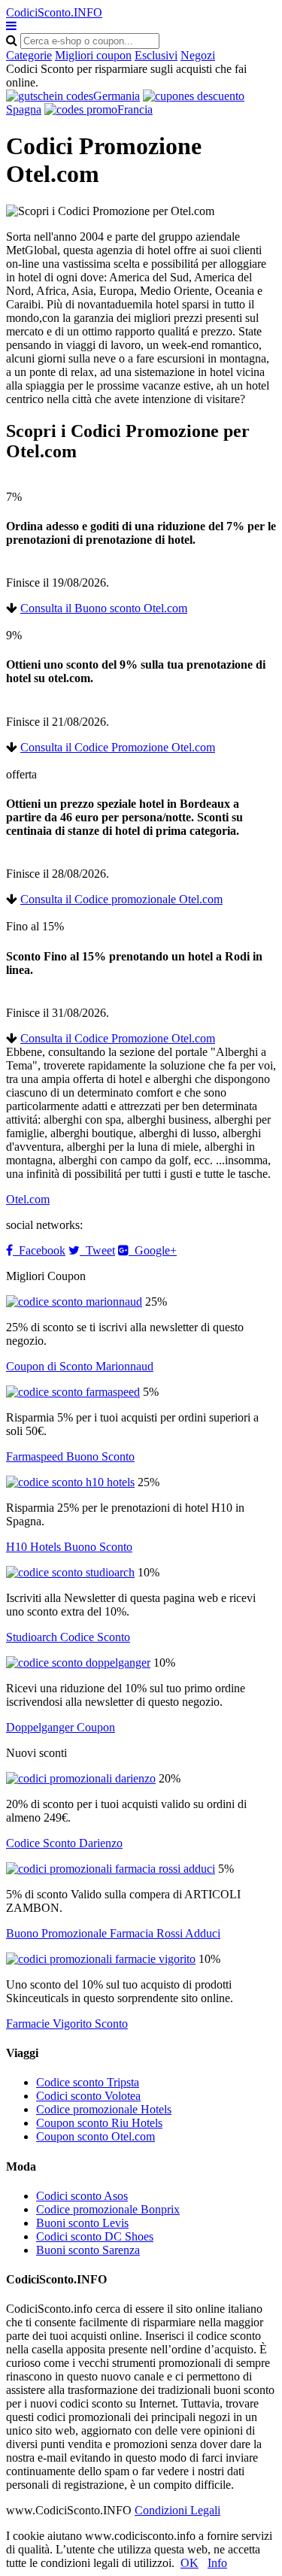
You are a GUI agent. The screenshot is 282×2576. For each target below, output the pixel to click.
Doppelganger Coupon (61, 1727)
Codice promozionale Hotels (104, 2109)
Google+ (153, 1250)
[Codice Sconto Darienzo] (81, 1778)
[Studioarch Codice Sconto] (70, 1572)
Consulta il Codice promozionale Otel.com (121, 899)
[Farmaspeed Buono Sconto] (73, 1392)
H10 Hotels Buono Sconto (69, 1547)
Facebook (39, 1250)
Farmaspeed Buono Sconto (70, 1456)
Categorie (29, 55)
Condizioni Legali (177, 2510)
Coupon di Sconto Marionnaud (80, 1366)
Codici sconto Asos (82, 2196)
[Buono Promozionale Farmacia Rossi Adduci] (111, 1869)
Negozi (198, 55)
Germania (117, 96)
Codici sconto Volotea (88, 2096)
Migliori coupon (93, 55)
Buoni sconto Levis (82, 2223)
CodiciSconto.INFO (54, 12)
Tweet (97, 1250)
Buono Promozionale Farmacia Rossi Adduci (113, 1933)
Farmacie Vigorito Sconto (67, 2024)
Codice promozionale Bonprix (108, 2209)
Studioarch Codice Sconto (68, 1637)
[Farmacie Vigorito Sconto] (101, 1959)
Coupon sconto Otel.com (96, 2136)
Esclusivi (156, 55)
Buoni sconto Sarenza (88, 2250)
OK (190, 2563)
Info (217, 2563)
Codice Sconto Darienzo (64, 1843)
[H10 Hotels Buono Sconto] (70, 1482)
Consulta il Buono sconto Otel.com (104, 608)
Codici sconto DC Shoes (95, 2236)
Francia (135, 109)
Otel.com (28, 1199)
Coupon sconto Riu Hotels (99, 2123)
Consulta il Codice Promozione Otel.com (118, 747)
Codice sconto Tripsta (88, 2082)
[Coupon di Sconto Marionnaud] (74, 1302)
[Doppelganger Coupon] (78, 1663)
